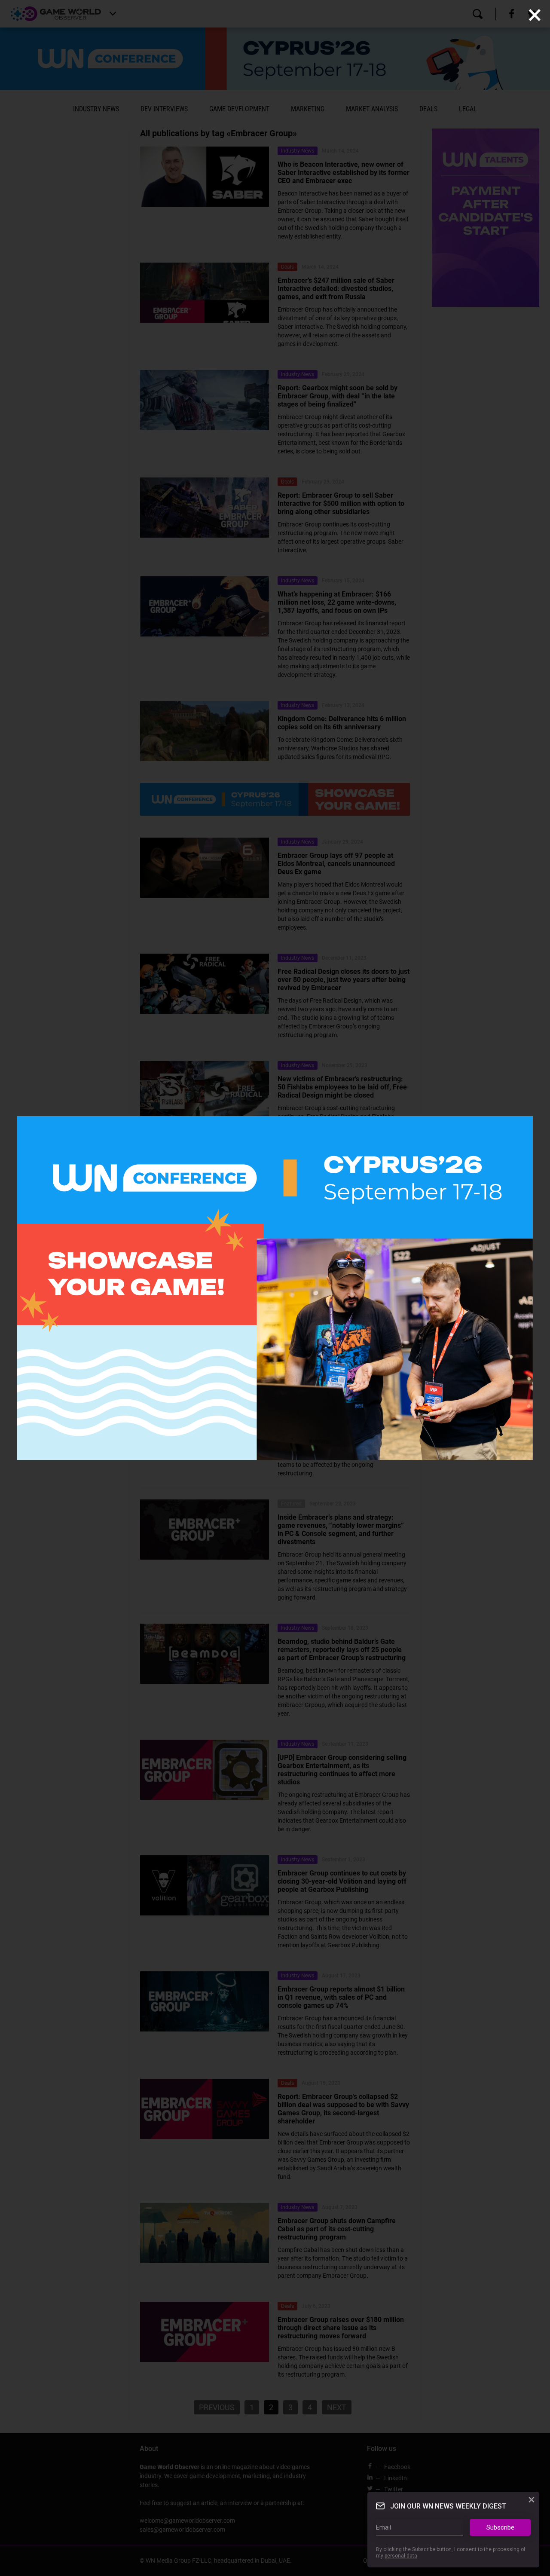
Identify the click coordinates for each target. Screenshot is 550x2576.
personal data (401, 2556)
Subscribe (500, 2527)
